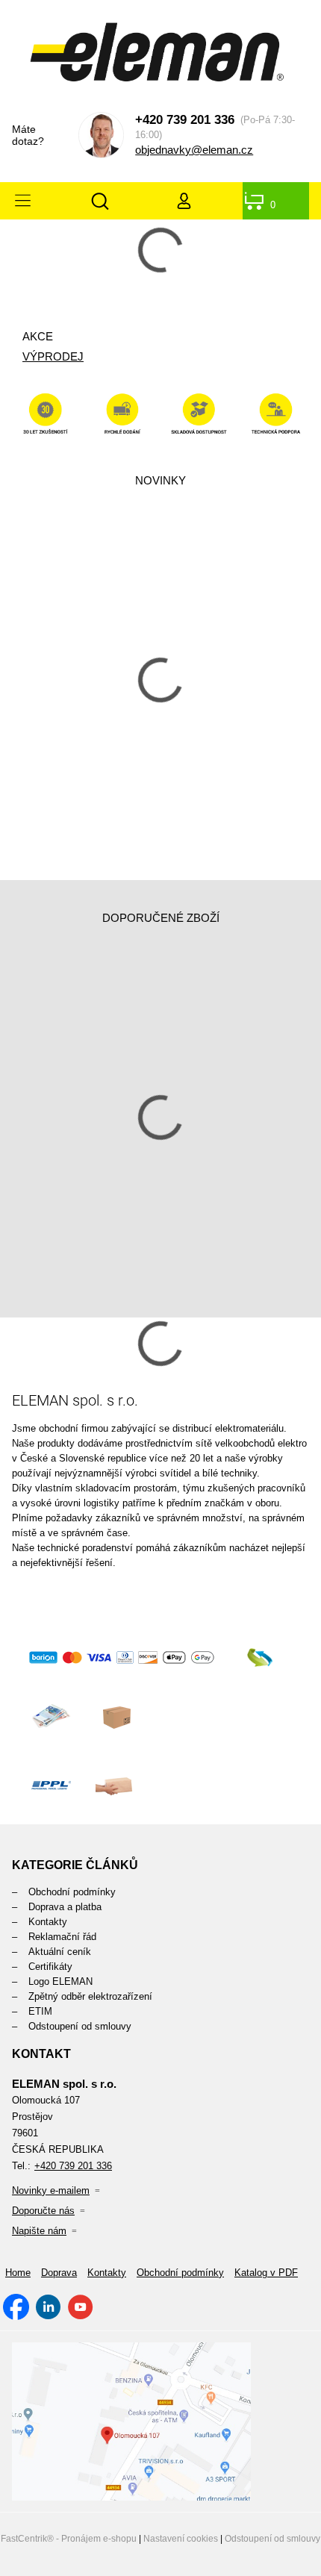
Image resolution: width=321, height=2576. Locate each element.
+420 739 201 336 (185, 120)
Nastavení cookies (181, 2539)
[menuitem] (160, 1892)
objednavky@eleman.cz (194, 150)
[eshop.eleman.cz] (161, 56)
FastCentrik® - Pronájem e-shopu (69, 2539)
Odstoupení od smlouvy (272, 2539)
